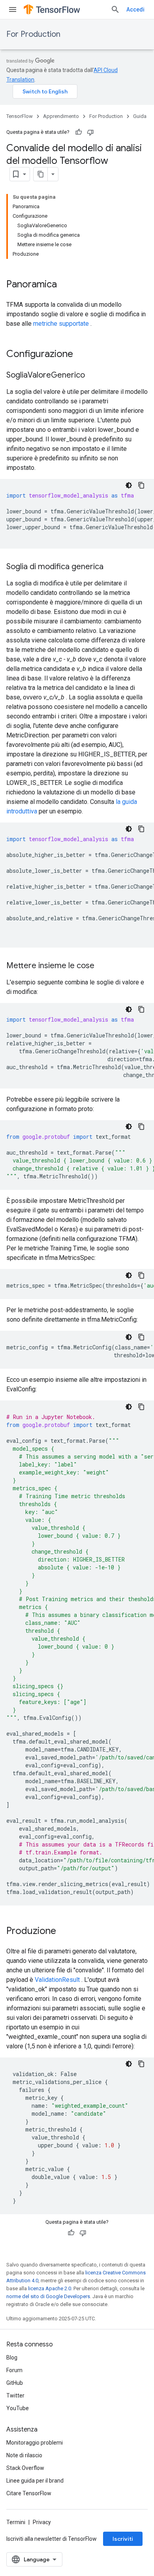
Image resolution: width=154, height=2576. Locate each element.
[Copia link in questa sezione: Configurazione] (81, 355)
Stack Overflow (25, 2468)
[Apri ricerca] (115, 9)
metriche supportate (61, 324)
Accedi (135, 9)
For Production (33, 34)
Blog (12, 2358)
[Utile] (79, 132)
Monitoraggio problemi (35, 2443)
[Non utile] (90, 132)
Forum (14, 2370)
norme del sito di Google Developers (48, 2296)
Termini (16, 2522)
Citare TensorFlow (29, 2493)
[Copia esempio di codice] (141, 485)
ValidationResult (57, 1980)
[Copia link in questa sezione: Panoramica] (65, 285)
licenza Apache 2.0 (50, 2288)
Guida (140, 116)
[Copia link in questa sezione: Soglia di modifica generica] (111, 567)
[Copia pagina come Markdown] (41, 174)
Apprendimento (61, 116)
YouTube (18, 2408)
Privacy (42, 2522)
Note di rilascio (24, 2455)
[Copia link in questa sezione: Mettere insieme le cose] (102, 966)
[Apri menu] (13, 9)
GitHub (15, 2383)
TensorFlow (20, 116)
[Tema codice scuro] (129, 485)
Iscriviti (123, 2539)
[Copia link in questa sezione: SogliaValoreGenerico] (93, 376)
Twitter (15, 2396)
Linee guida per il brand (35, 2481)
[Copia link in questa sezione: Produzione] (64, 1932)
